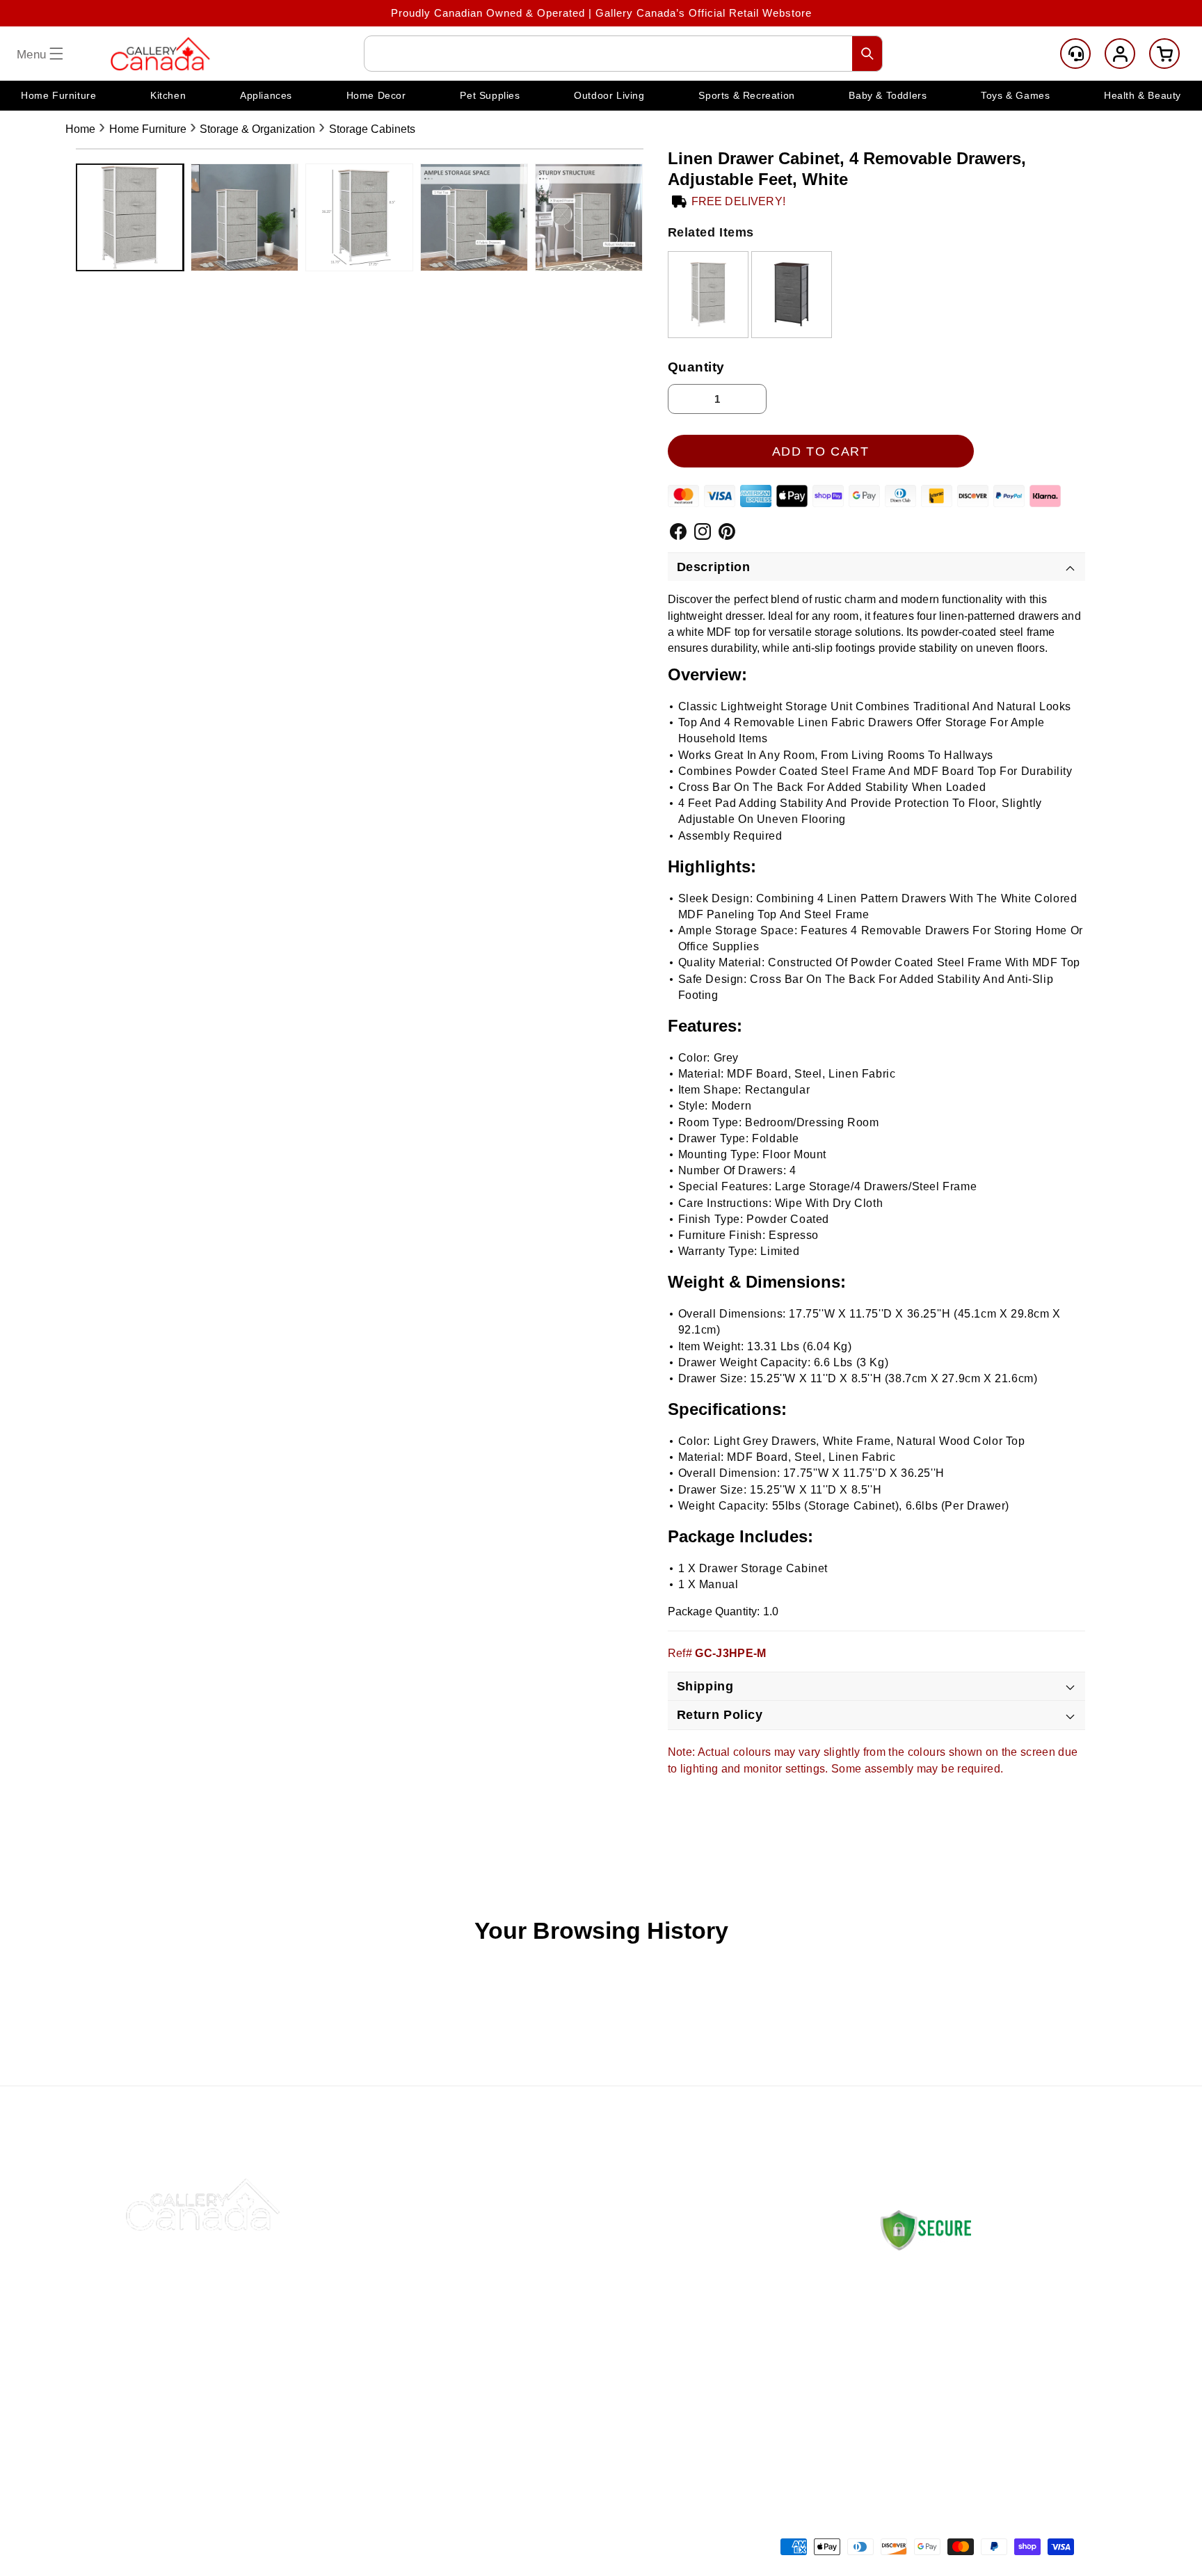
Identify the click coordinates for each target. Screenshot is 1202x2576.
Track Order (529, 2320)
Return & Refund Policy (757, 2287)
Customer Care (1075, 54)
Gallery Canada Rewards (562, 2385)
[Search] (867, 54)
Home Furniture (148, 129)
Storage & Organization (257, 129)
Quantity (697, 367)
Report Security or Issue (561, 2418)
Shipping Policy (736, 2254)
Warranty (720, 2385)
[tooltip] (708, 295)
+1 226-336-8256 (955, 2392)
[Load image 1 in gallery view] (130, 217)
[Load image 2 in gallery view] (245, 217)
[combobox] (623, 54)
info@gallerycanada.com (968, 2378)
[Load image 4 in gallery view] (474, 217)
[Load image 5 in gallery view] (589, 217)
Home (80, 129)
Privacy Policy (734, 2352)
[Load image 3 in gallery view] (359, 217)
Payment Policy (737, 2320)
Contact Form (912, 2434)
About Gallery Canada (554, 2287)
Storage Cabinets (372, 129)
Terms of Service (740, 2418)
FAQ (509, 2352)
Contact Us (527, 2254)
